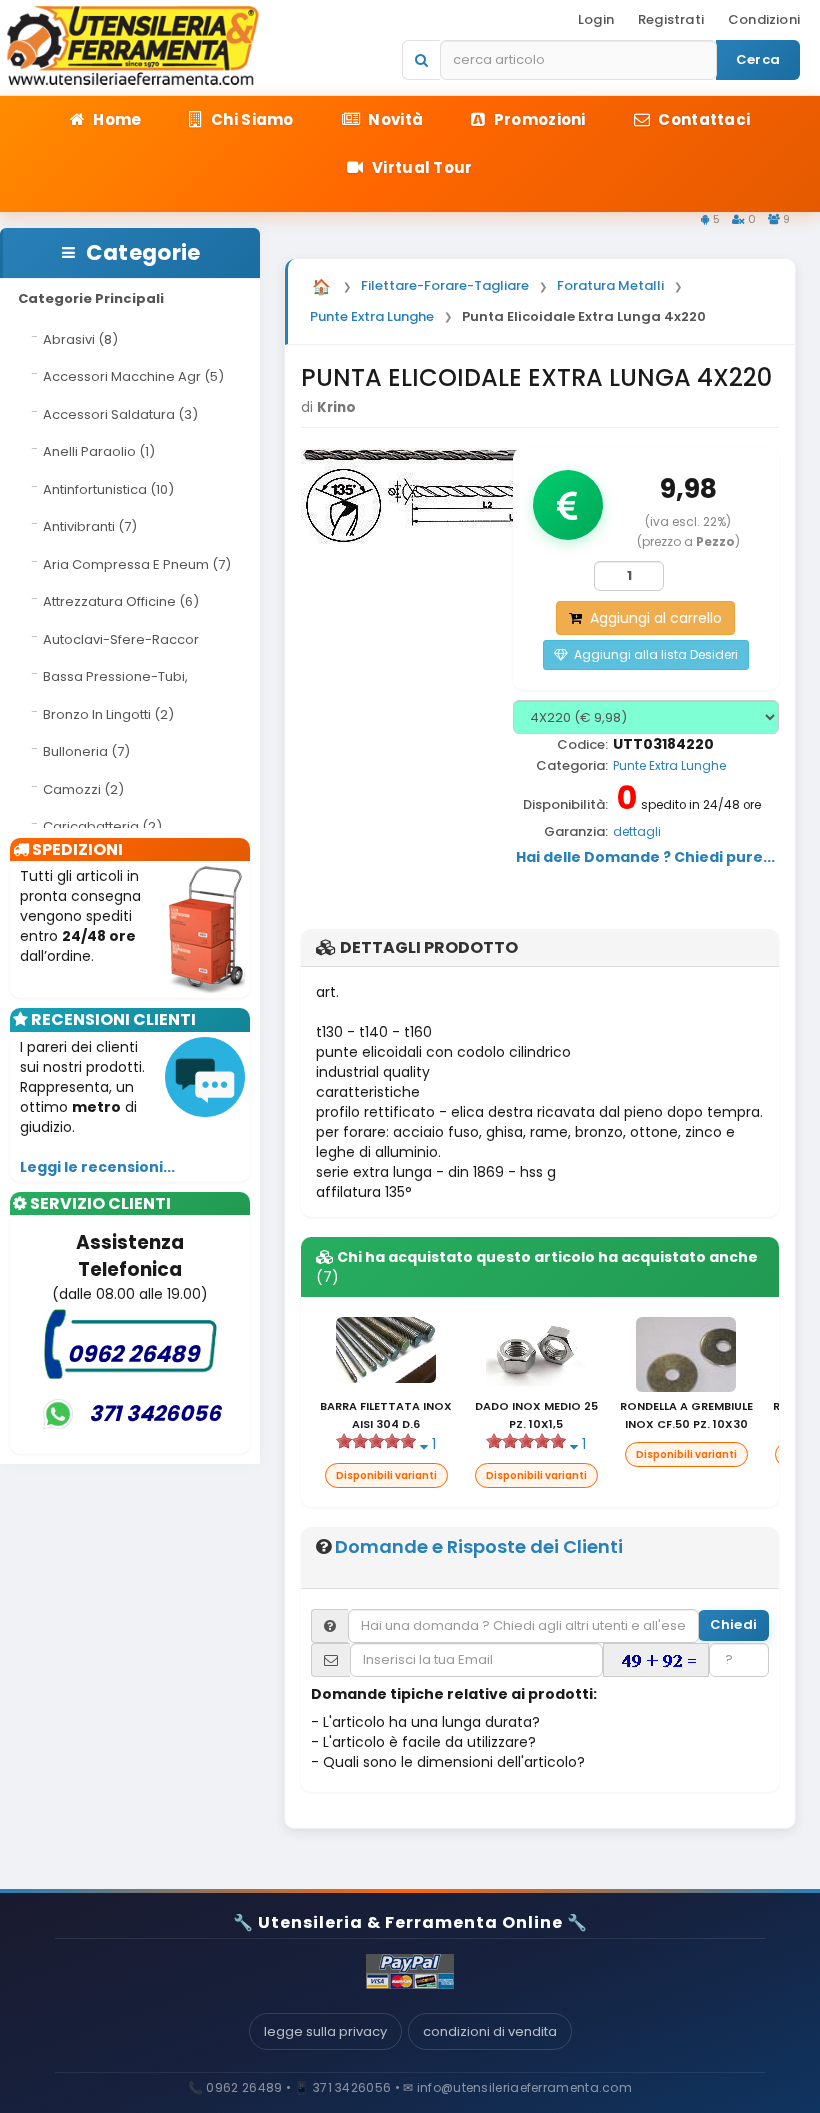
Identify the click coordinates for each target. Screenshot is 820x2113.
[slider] (376, 1441)
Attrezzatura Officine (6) (121, 601)
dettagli (637, 832)
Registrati (671, 19)
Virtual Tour (421, 167)
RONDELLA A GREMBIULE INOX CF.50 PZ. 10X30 (686, 1415)
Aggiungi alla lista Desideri (653, 654)
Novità (394, 119)
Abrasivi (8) (80, 339)
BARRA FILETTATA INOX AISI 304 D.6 (386, 1415)
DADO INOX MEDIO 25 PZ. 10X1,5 (536, 1415)
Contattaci (702, 119)
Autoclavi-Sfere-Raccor (121, 639)
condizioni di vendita (490, 2031)
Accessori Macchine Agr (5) (133, 376)
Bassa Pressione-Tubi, (115, 676)
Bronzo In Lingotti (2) (108, 714)
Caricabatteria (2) (102, 826)
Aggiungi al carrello (652, 618)
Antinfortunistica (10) (108, 489)
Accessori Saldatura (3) (120, 414)
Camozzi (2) (83, 789)
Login (596, 19)
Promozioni (537, 119)
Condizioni (764, 19)
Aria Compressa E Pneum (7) (137, 564)
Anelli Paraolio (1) (99, 451)
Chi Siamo (251, 119)
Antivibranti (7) (90, 526)
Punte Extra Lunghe (669, 766)
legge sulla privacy (325, 2031)
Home (116, 119)
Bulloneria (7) (86, 751)
